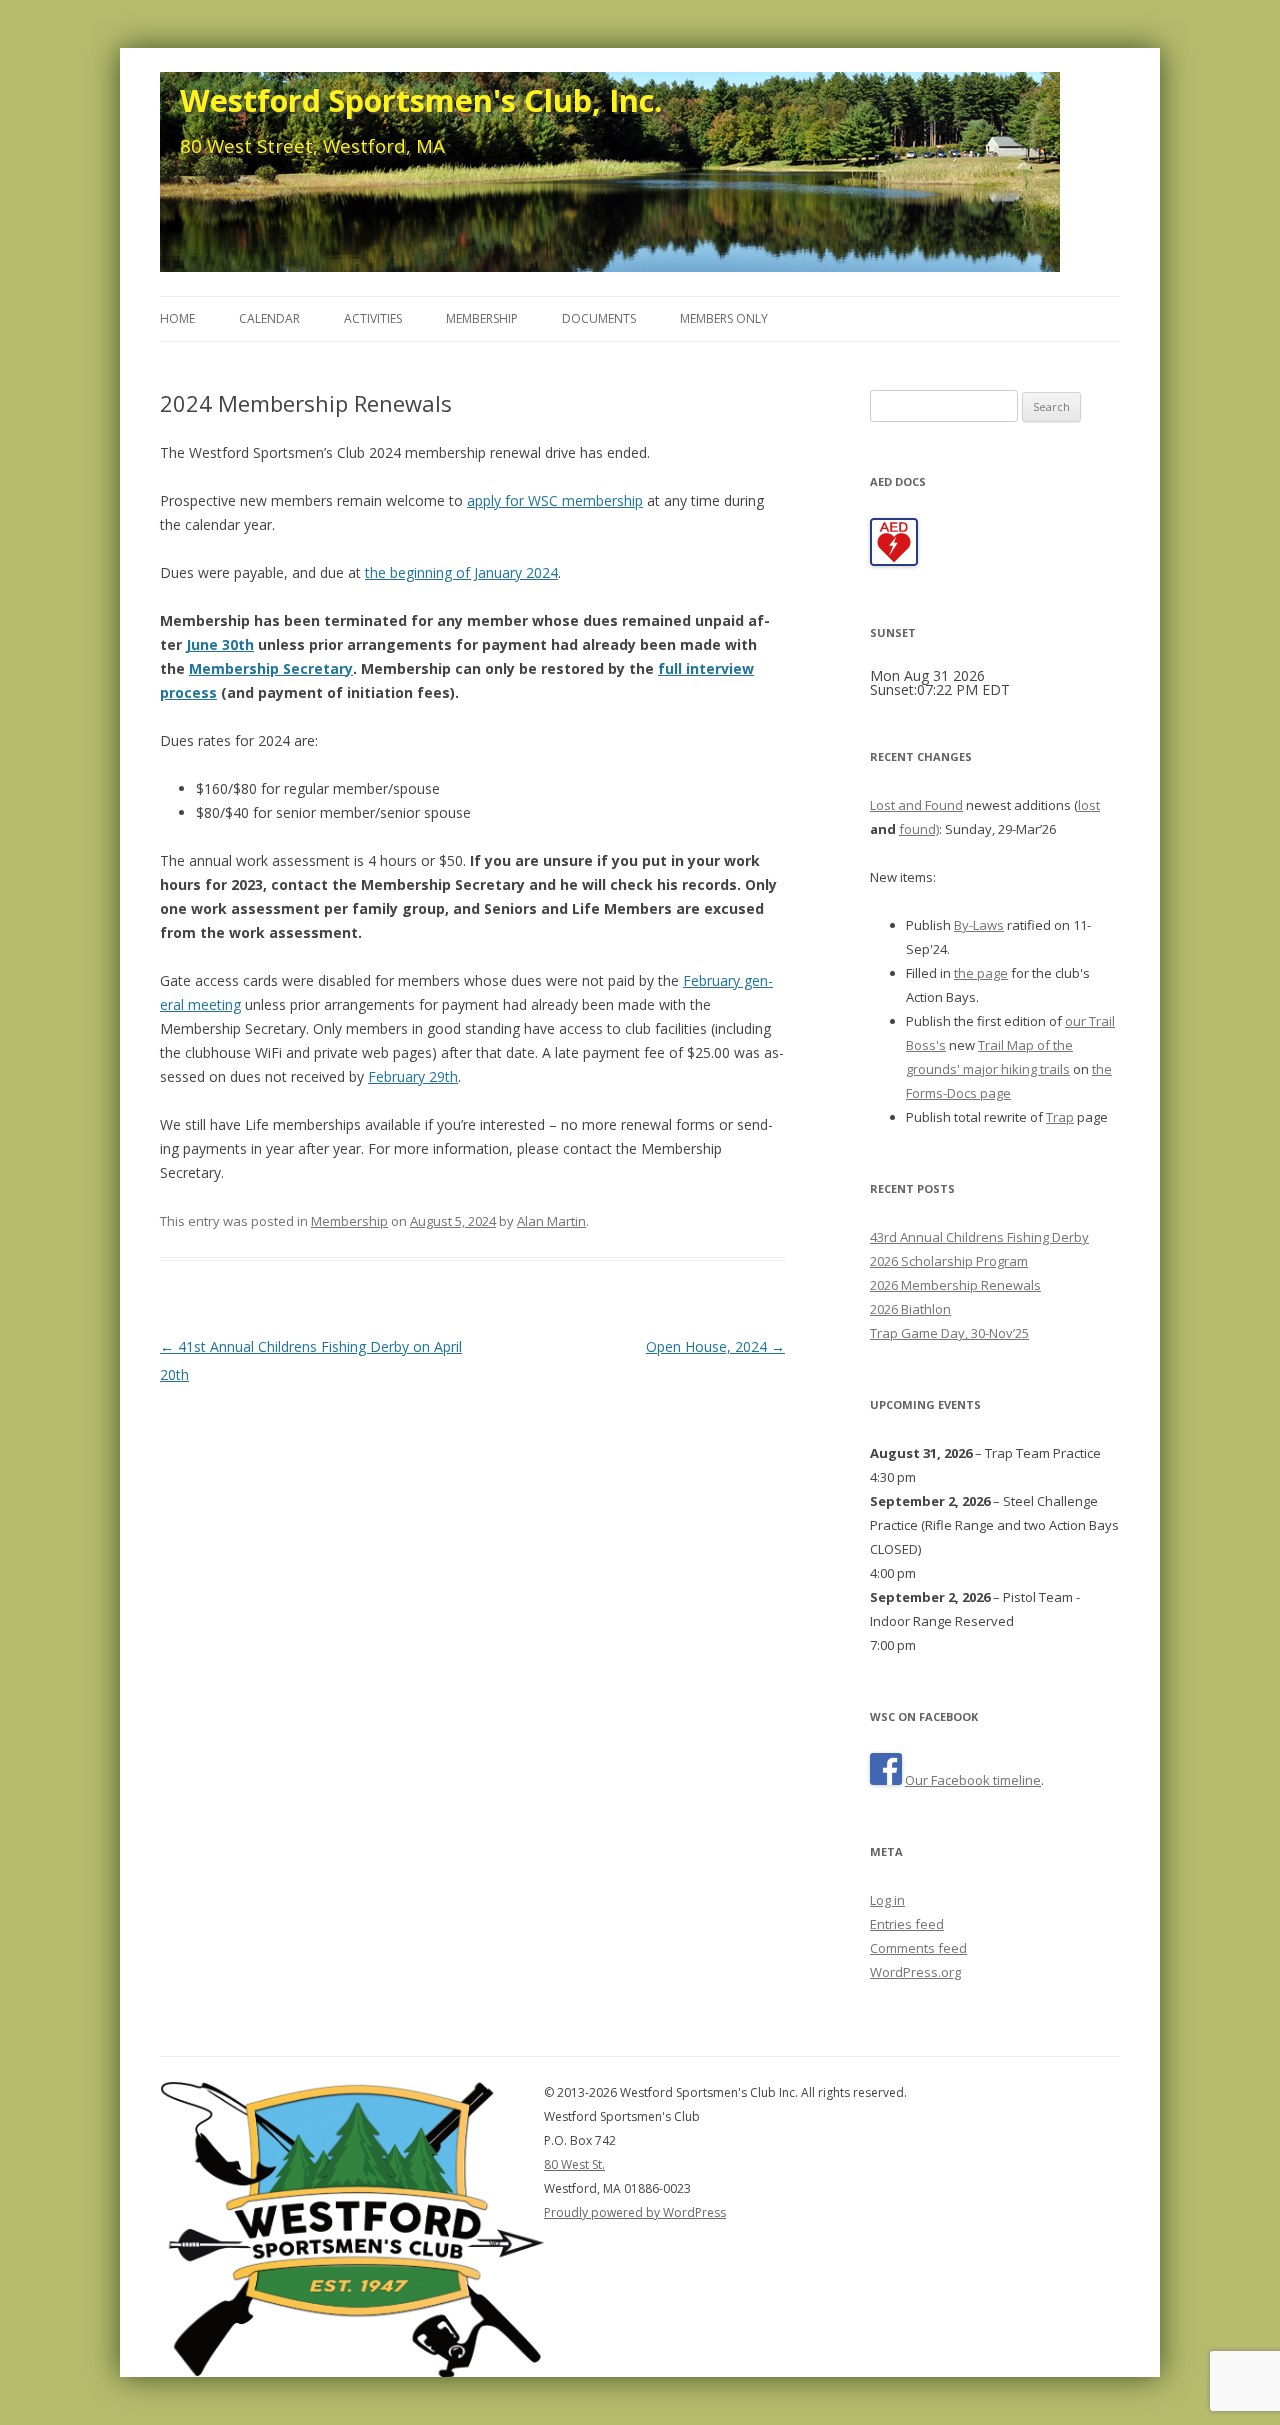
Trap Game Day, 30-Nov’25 (949, 1333)
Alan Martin (551, 1221)
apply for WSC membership (555, 500)
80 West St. (574, 2164)
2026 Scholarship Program (949, 1261)
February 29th (413, 1076)
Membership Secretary (271, 668)
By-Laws (979, 925)
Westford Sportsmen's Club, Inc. (421, 100)
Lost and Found (916, 805)
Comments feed (918, 1948)
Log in (887, 1900)
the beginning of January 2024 (461, 572)
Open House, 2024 (715, 1346)
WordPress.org (915, 1972)
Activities (373, 318)
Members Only (724, 318)
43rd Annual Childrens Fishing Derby (979, 1237)
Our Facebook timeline (973, 1780)
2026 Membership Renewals (955, 1285)
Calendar (269, 318)
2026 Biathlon (910, 1309)
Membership (482, 318)
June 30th (220, 644)
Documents (599, 318)
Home (177, 318)
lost (1089, 805)
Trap (1060, 1117)
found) (919, 829)
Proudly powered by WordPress (635, 2212)
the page (981, 973)
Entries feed (907, 1924)
